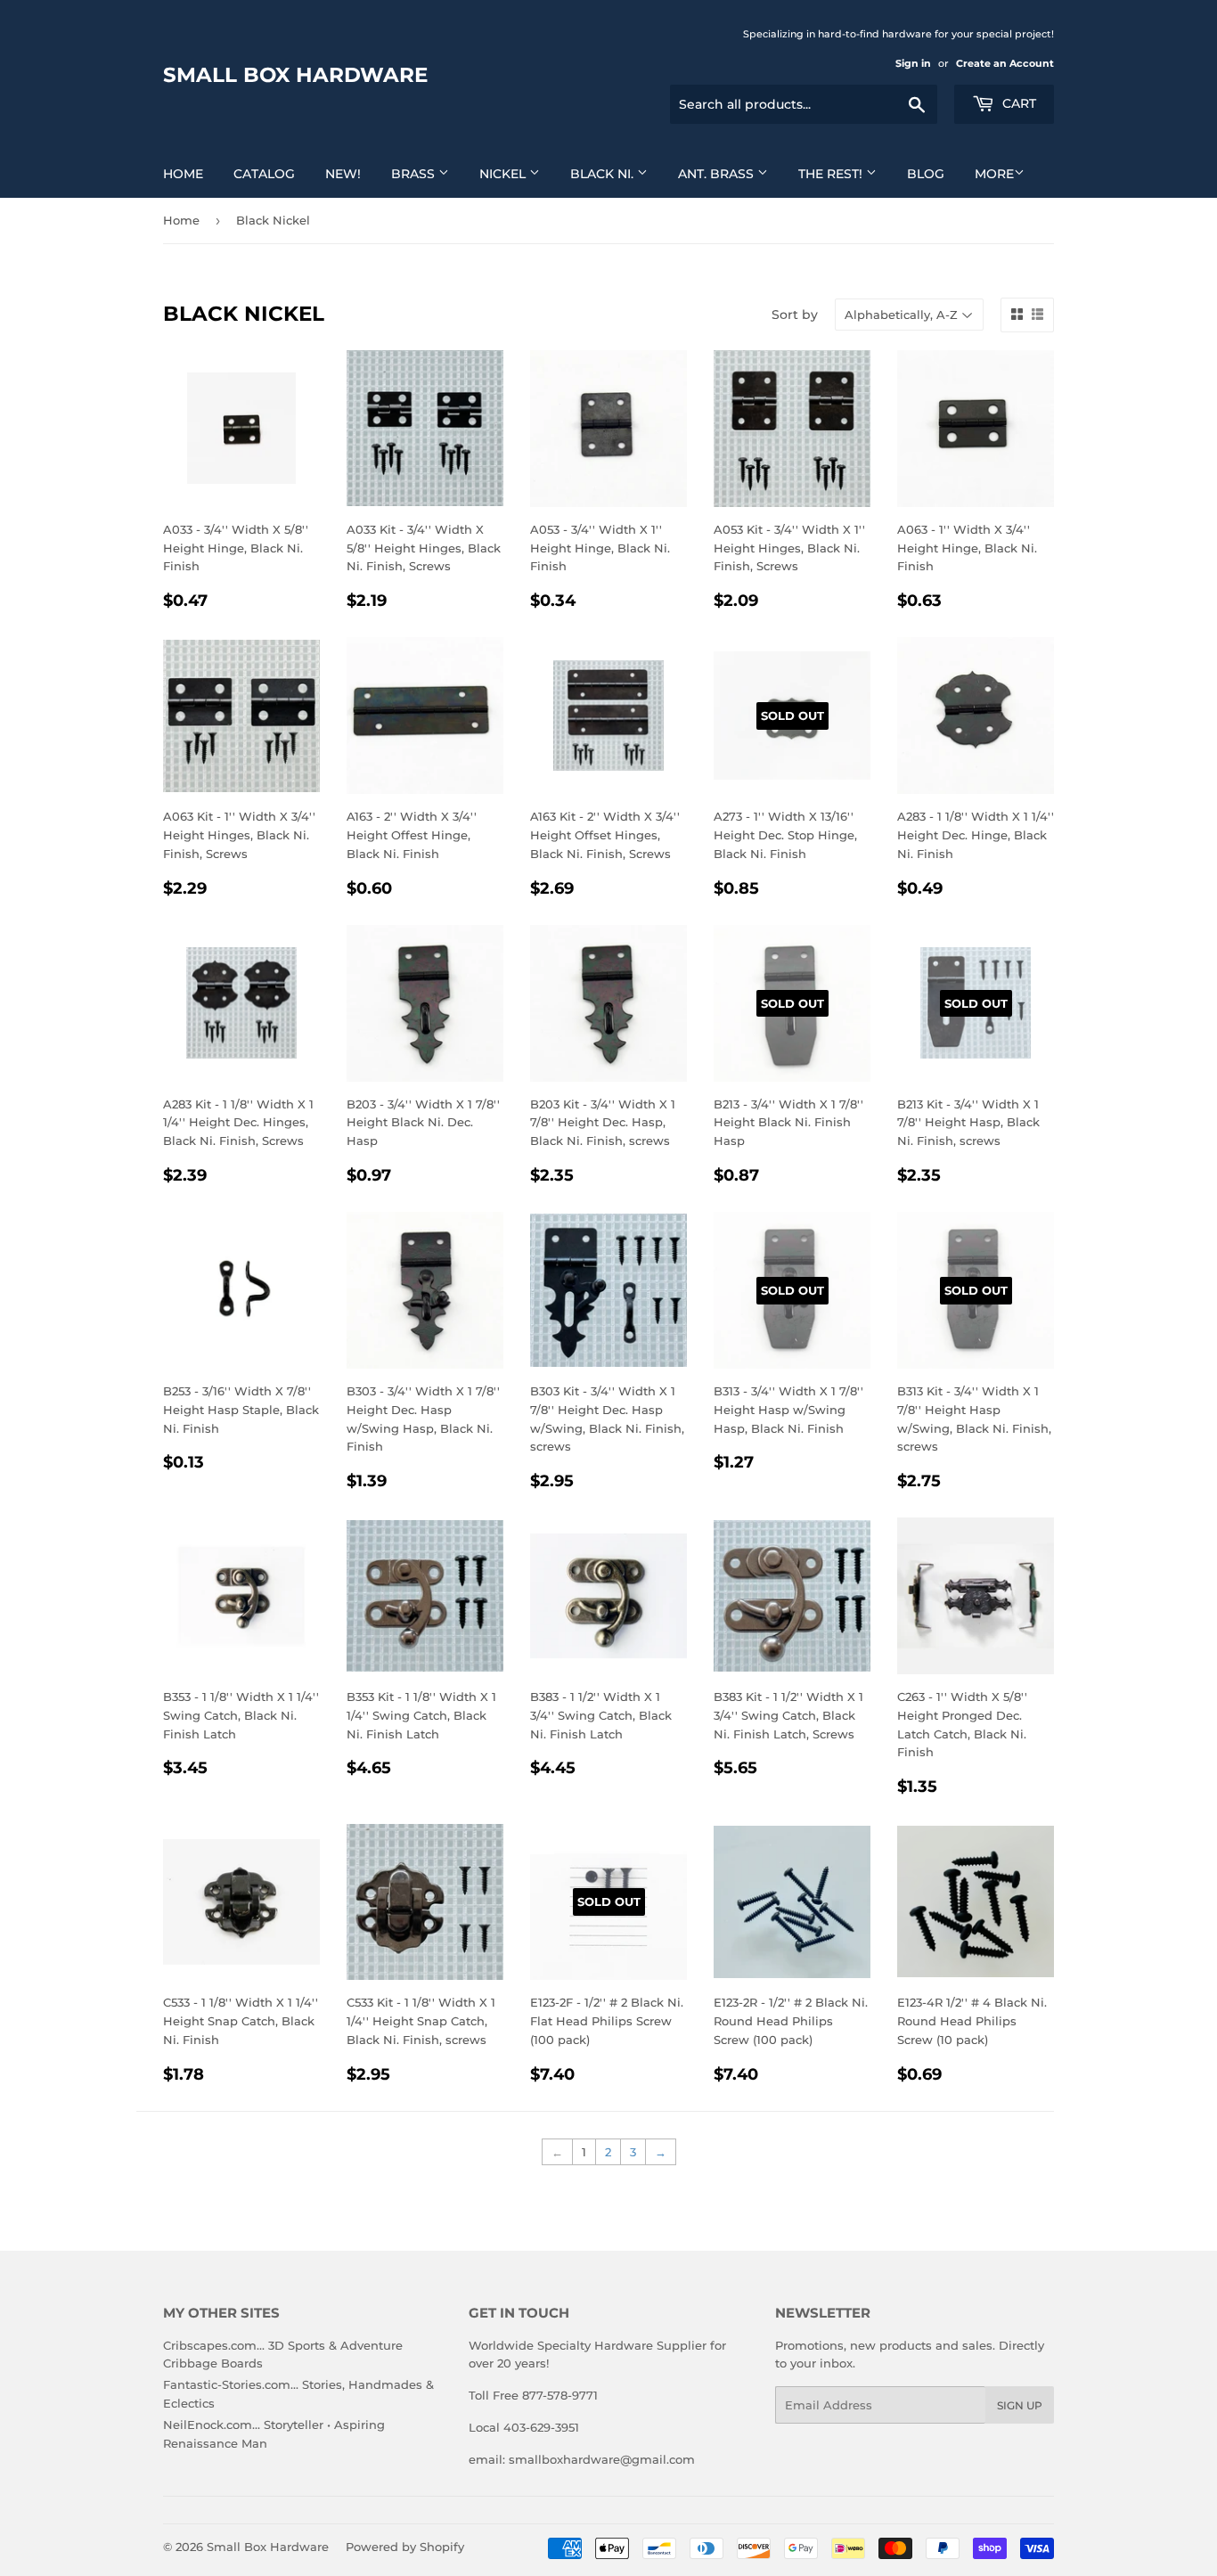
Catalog (264, 174)
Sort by (795, 315)
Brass (415, 174)
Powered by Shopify (405, 2547)
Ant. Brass (718, 174)
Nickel (504, 174)
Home (183, 174)
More (994, 174)
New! (343, 174)
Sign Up (1020, 2405)
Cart (1017, 103)
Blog (926, 174)
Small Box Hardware (295, 75)
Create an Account (1005, 63)
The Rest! (832, 174)
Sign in (913, 63)
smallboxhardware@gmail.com (602, 2459)
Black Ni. (604, 174)
